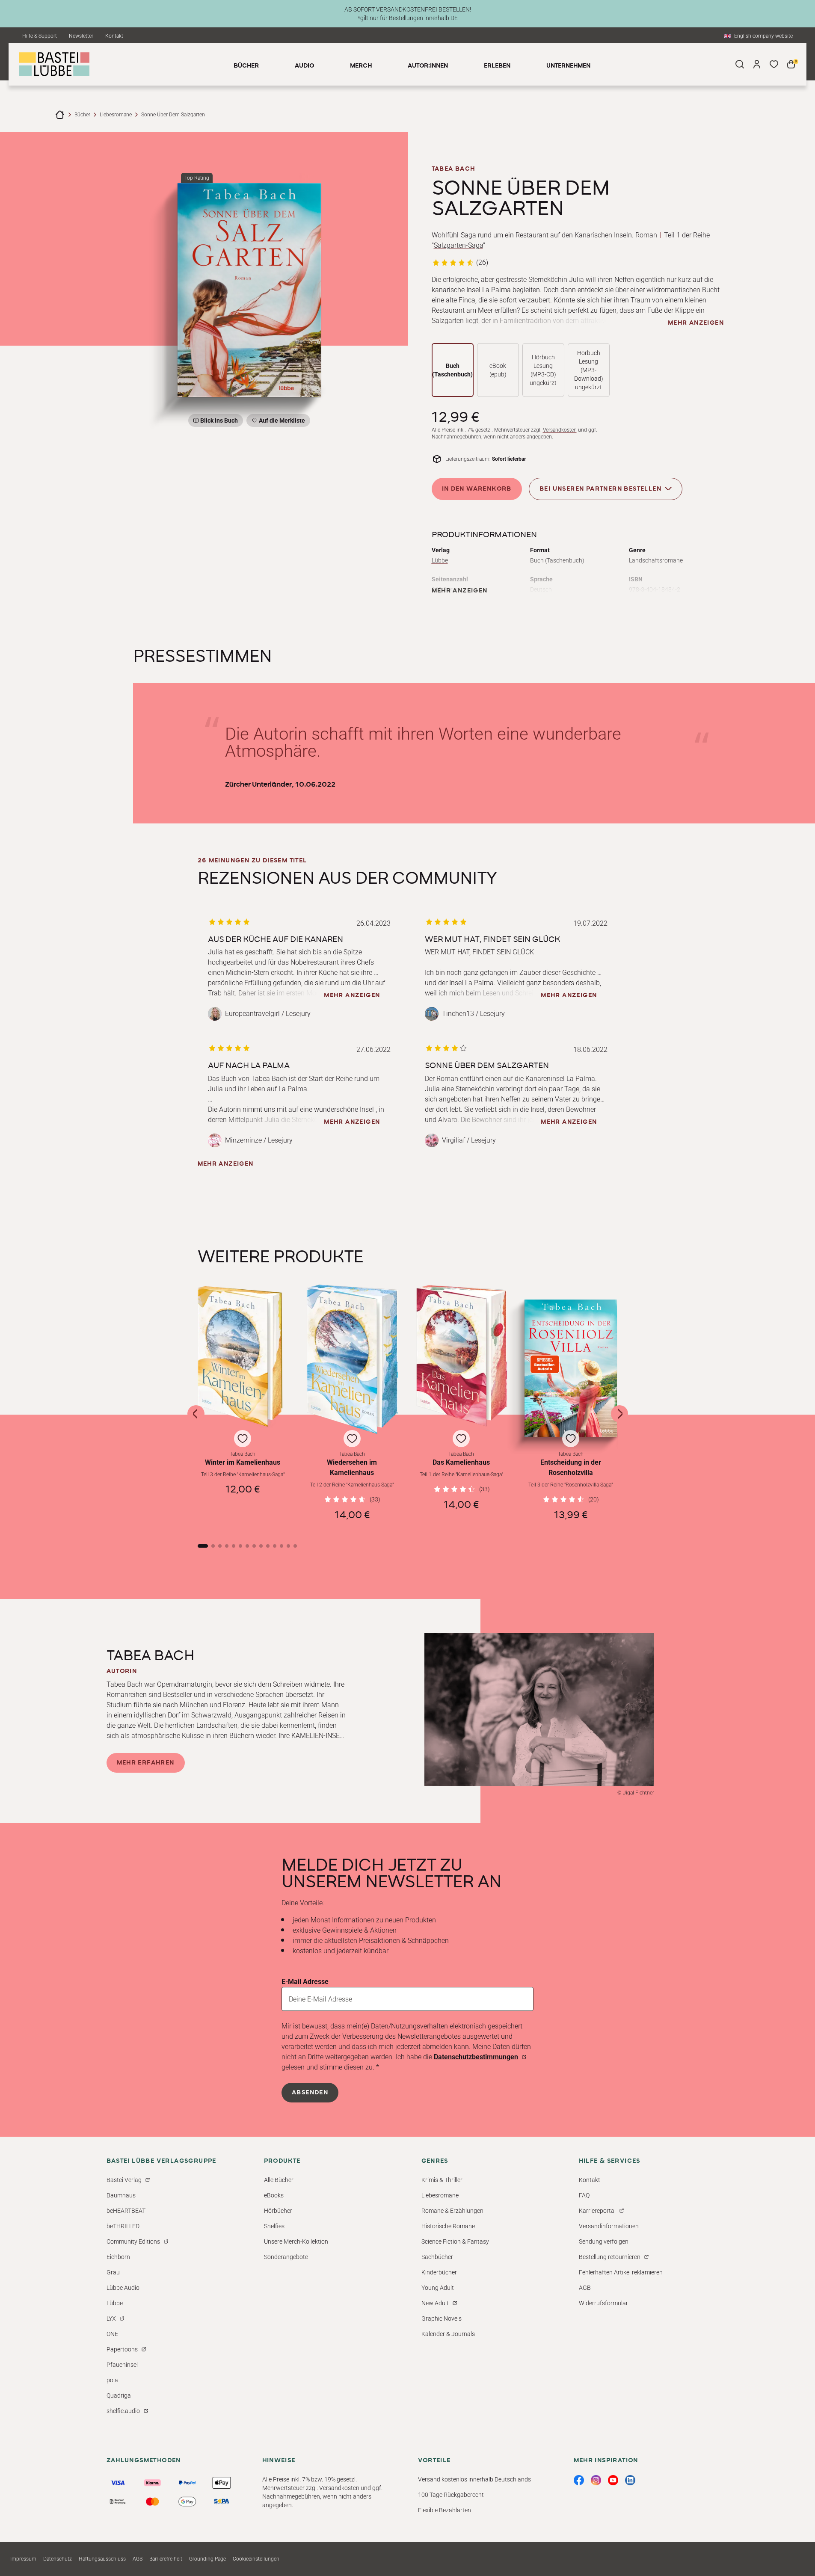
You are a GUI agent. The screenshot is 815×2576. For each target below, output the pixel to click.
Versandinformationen (609, 2226)
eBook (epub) (498, 370)
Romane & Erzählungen (452, 2211)
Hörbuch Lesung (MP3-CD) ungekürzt (543, 370)
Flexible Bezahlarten (445, 2510)
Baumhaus (121, 2195)
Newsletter (81, 36)
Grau (113, 2272)
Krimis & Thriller (442, 2180)
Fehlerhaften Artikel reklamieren (621, 2272)
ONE (112, 2334)
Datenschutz (58, 2559)
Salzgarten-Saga (458, 245)
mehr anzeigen (696, 323)
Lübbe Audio (123, 2288)
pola (112, 2380)
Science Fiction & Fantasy (455, 2241)
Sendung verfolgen (604, 2241)
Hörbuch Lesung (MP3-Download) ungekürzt (589, 370)
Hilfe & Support (40, 36)
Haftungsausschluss (102, 2559)
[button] (243, 1405)
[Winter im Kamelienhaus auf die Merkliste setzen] (243, 1360)
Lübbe (440, 560)
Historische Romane (448, 2226)
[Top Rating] (249, 290)
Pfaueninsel (122, 2365)
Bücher (82, 115)
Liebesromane (116, 115)
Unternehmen (568, 66)
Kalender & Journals (448, 2334)
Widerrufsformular (603, 2303)
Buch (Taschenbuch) (452, 370)
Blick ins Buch (219, 420)
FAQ (584, 2195)
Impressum (23, 2559)
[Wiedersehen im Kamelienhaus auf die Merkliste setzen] (352, 1360)
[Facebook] (579, 2480)
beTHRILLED (123, 2226)
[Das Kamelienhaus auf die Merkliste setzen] (462, 1360)
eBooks (274, 2195)
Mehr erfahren (146, 1763)
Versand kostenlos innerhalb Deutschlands (474, 2479)
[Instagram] (596, 2480)
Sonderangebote (286, 2257)
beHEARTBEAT (126, 2211)
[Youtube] (613, 2480)
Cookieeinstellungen (256, 2559)
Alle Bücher (279, 2180)
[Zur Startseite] (60, 115)
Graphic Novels (442, 2318)
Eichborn (118, 2257)
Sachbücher (437, 2257)
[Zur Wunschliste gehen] (774, 64)
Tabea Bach (453, 169)
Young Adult (438, 2288)
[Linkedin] (630, 2480)
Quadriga (119, 2395)
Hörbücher (278, 2211)
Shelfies (274, 2226)
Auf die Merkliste (281, 422)
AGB (585, 2288)
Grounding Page (207, 2559)
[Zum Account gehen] (757, 64)
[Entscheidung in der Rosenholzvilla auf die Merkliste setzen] (571, 1368)
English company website (763, 36)
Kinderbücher (439, 2272)
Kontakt (114, 36)
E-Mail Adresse (305, 1982)
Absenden (310, 2093)
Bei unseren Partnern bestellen (600, 489)
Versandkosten (560, 430)
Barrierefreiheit (166, 2559)
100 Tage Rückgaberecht (451, 2495)
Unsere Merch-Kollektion (296, 2241)
